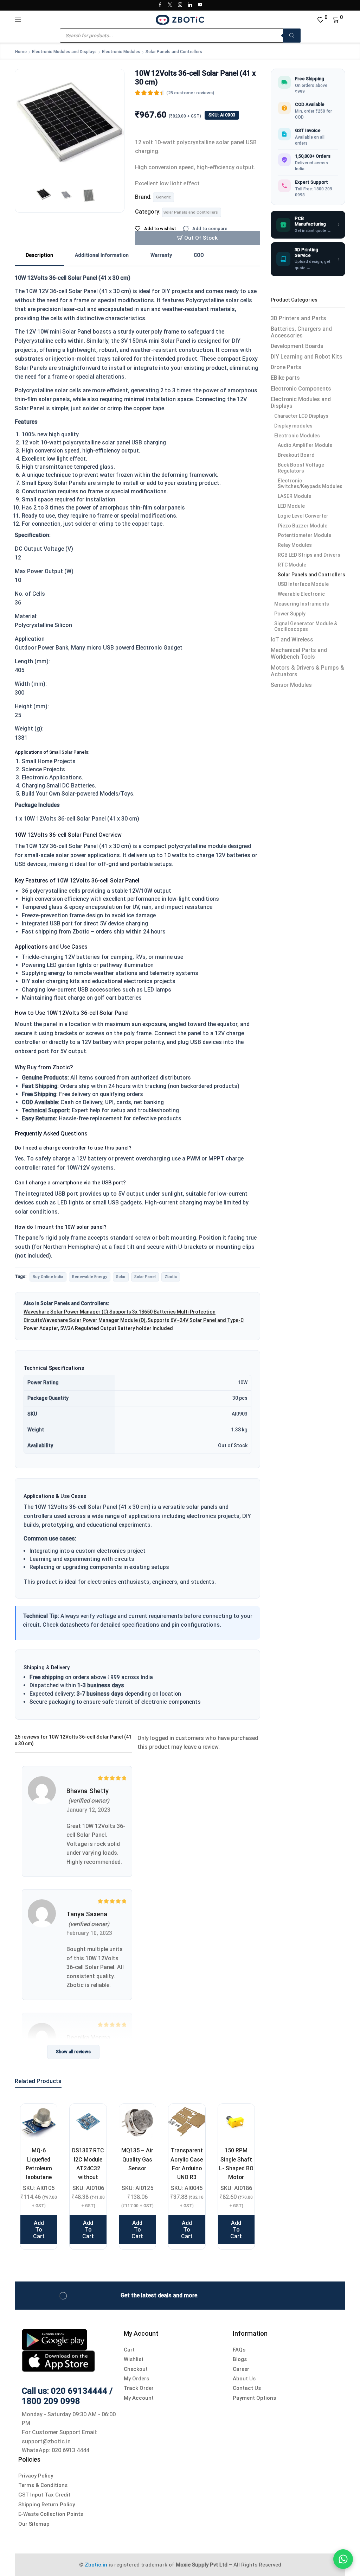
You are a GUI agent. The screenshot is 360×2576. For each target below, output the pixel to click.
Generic (163, 197)
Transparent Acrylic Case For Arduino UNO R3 (187, 2164)
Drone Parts (286, 367)
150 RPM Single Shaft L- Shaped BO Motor (236, 2164)
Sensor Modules (291, 685)
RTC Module (292, 565)
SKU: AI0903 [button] (222, 115)
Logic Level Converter (303, 516)
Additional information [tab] (102, 255)
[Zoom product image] (70, 124)
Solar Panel (145, 1277)
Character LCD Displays (301, 416)
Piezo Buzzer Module (303, 526)
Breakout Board (296, 455)
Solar (121, 1277)
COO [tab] (199, 255)
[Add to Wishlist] (43, 2118)
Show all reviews (73, 2052)
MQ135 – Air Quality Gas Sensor (137, 2159)
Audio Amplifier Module (305, 445)
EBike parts (285, 378)
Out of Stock (201, 238)
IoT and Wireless (292, 640)
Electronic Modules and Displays (64, 52)
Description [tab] (39, 255)
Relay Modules (295, 545)
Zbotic (171, 1277)
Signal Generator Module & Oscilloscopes (306, 626)
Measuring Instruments (302, 604)
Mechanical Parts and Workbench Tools (299, 653)
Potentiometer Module (304, 535)
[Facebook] (160, 5)
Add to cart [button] (39, 2230)
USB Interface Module (303, 584)
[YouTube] (200, 5)
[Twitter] (170, 5)
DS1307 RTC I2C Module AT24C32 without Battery (88, 2168)
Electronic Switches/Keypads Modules (310, 484)
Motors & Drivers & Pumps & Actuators (307, 671)
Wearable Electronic (301, 594)
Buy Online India (48, 1277)
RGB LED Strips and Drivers (309, 555)
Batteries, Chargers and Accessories (301, 332)
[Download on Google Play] (54, 2339)
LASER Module (294, 496)
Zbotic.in (96, 2565)
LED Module (291, 506)
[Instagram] (180, 5)
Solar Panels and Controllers (174, 52)
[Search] (292, 36)
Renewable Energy (90, 1277)
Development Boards (297, 346)
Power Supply (290, 614)
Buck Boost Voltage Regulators (301, 468)
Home (21, 52)
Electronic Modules (121, 52)
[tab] (39, 255)
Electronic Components (301, 389)
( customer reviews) (190, 93)
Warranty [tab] (161, 255)
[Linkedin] (190, 5)
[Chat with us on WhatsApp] (343, 2559)
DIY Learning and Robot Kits (307, 357)
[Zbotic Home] (180, 19)
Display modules (293, 426)
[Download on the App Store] (58, 2360)
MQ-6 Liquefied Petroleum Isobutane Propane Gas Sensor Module (39, 2177)
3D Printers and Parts (298, 318)
